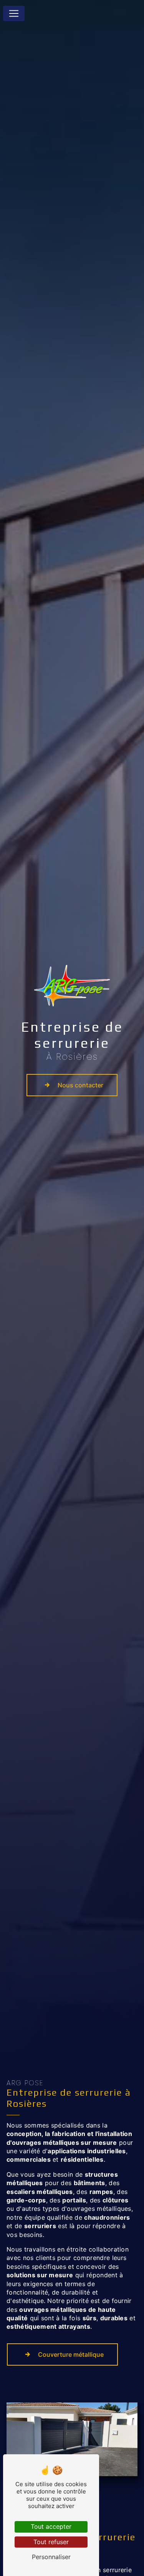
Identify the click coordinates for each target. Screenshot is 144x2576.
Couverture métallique (71, 2354)
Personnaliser (51, 2557)
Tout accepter (51, 2526)
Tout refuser (51, 2542)
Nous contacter (80, 1085)
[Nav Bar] (14, 13)
